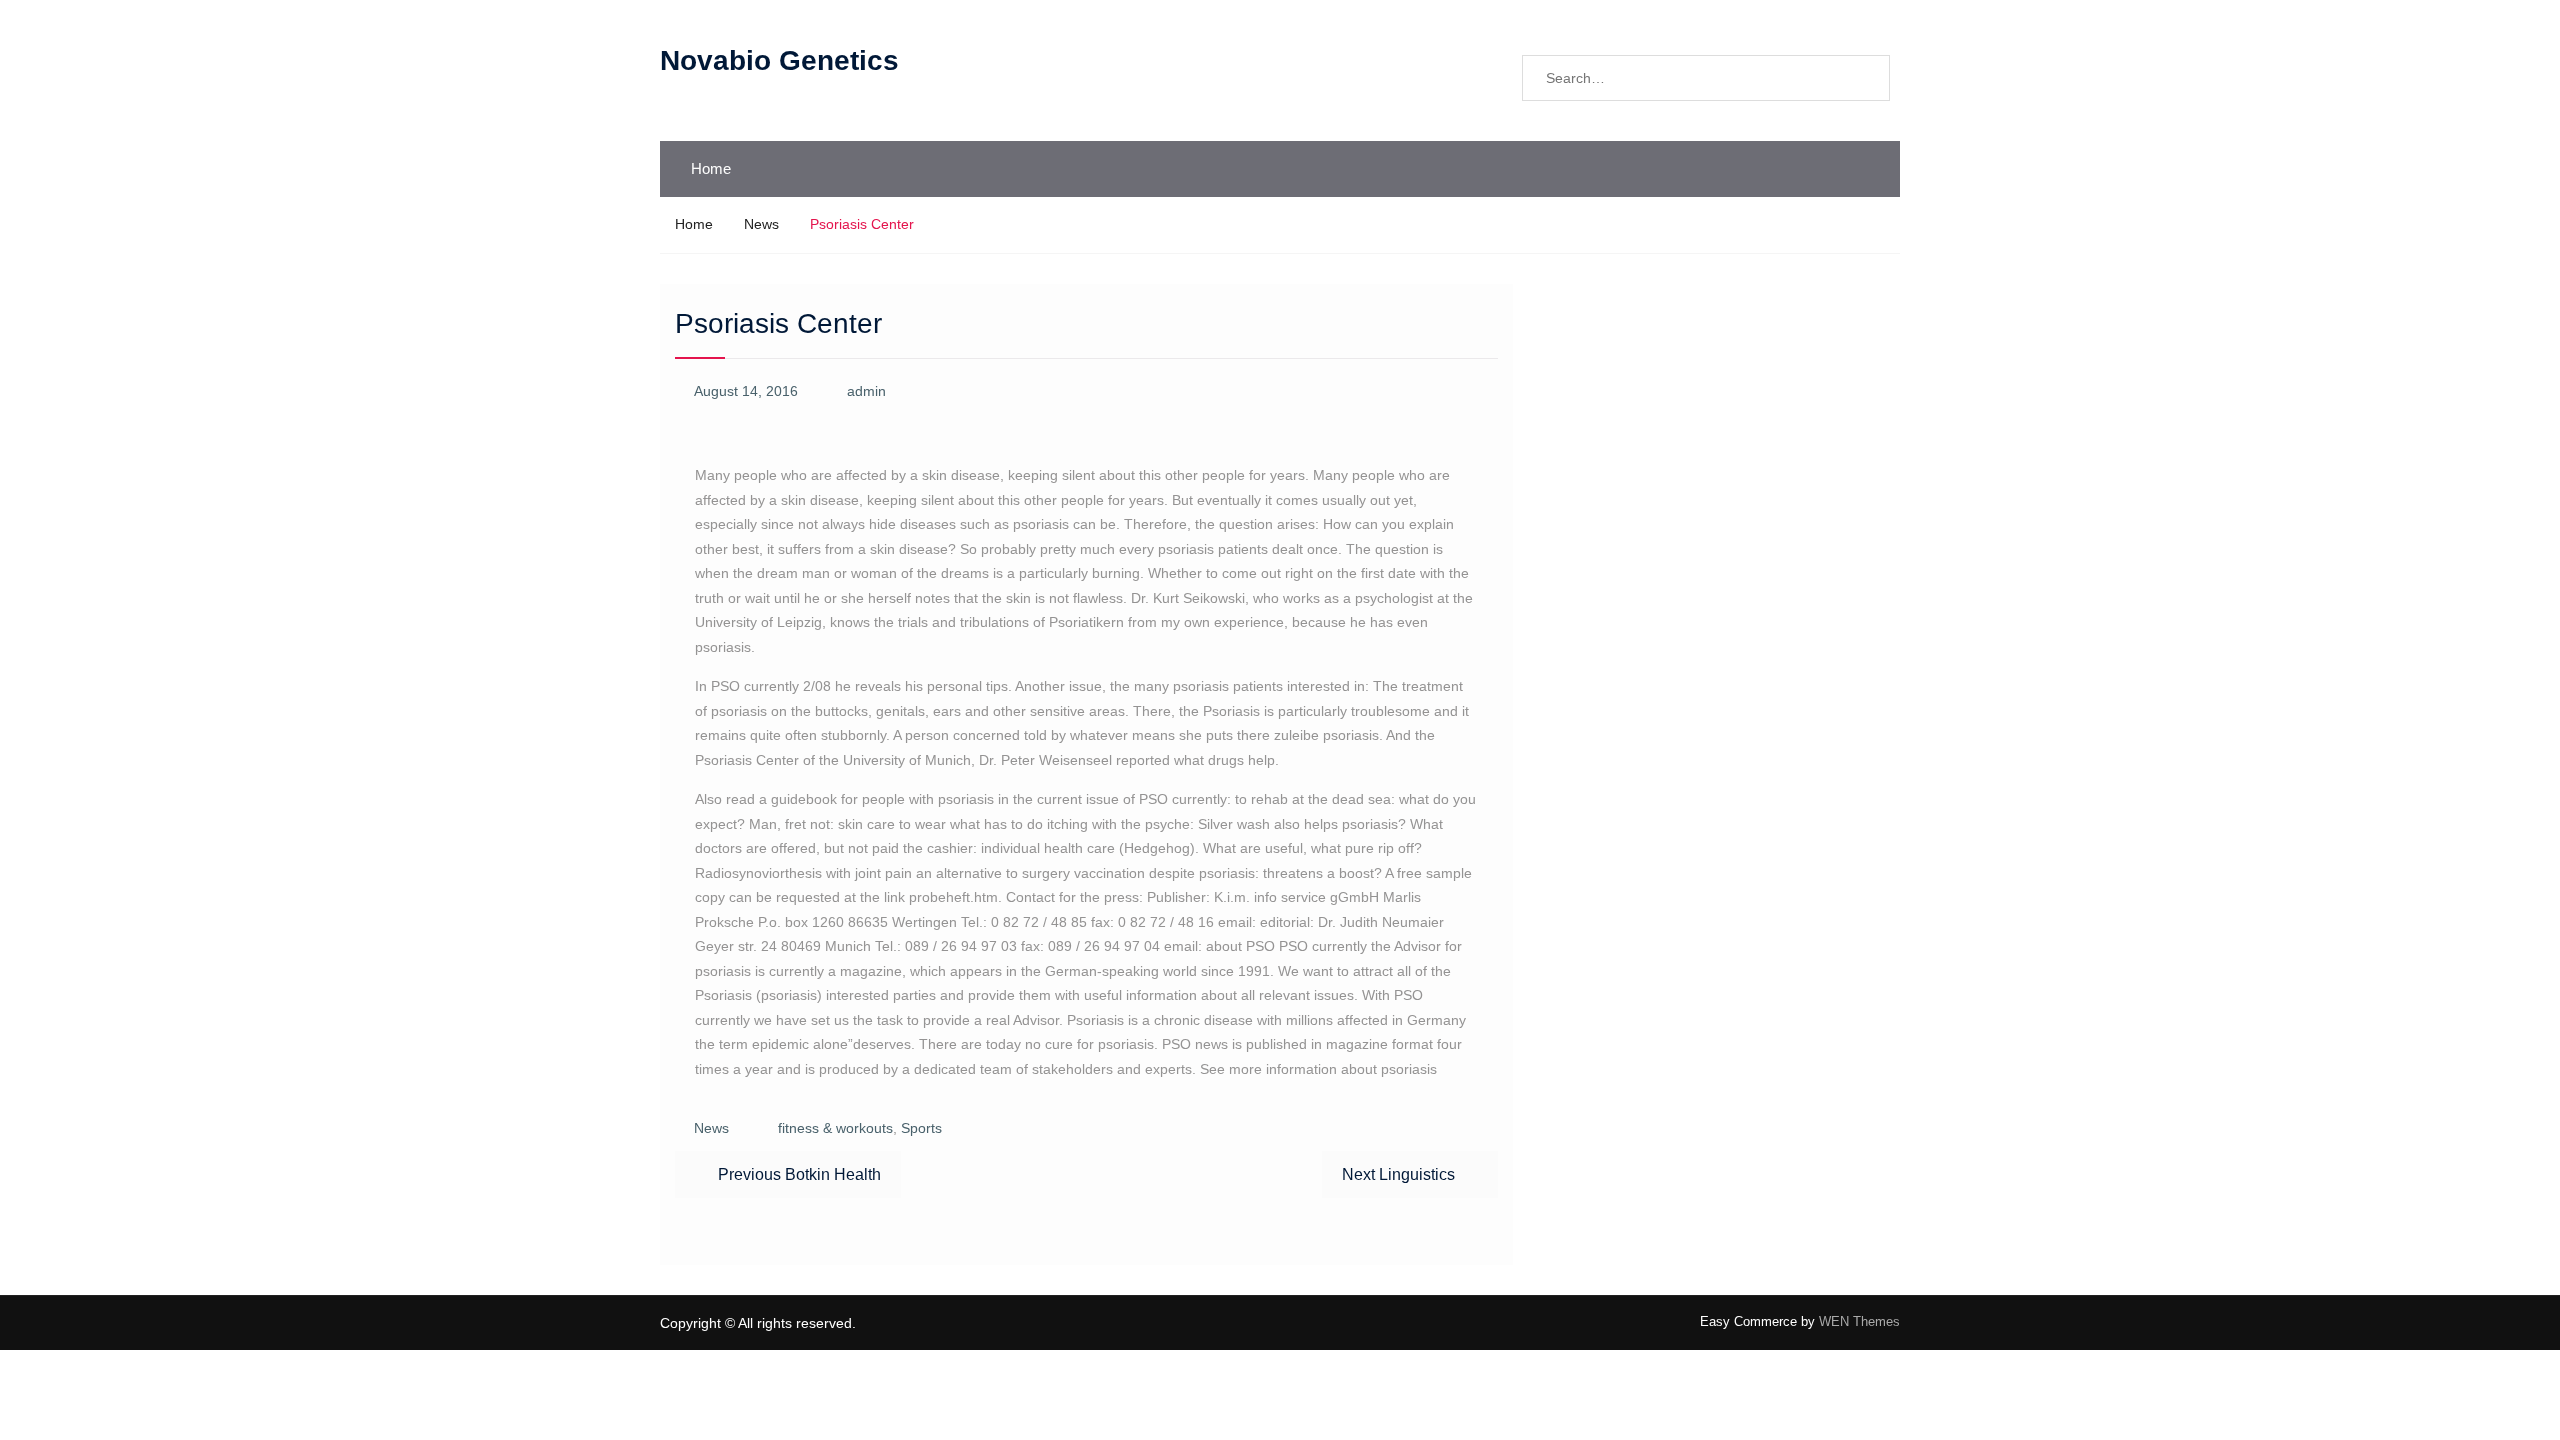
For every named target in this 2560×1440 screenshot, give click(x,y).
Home (711, 168)
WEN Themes (1859, 1321)
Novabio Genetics (779, 60)
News (711, 1128)
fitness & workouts (835, 1128)
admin (866, 391)
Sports (921, 1128)
